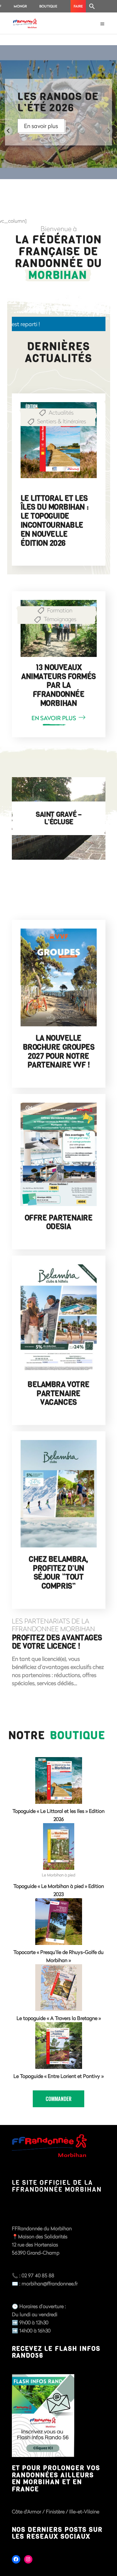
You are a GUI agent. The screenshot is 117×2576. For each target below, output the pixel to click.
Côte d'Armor (27, 2511)
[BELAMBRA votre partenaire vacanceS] (59, 1319)
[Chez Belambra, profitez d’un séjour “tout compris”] (59, 1494)
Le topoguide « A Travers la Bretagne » (59, 2018)
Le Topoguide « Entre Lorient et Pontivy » (58, 2076)
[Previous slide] (8, 131)
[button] (92, 6)
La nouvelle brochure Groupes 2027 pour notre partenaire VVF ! (58, 1052)
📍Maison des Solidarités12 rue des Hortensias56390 (40, 2244)
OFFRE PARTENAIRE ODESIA (58, 1222)
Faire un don (78, 8)
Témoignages (60, 619)
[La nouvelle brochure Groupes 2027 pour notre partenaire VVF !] (59, 977)
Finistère (56, 2511)
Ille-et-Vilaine (84, 2511)
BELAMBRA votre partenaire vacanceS (58, 1394)
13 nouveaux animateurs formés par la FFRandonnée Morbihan (58, 685)
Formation (60, 610)
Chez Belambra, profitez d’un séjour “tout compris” (58, 1573)
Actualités (61, 412)
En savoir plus (41, 126)
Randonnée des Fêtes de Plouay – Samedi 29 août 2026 (54, 512)
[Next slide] (109, 131)
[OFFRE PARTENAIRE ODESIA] (59, 1154)
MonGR (20, 6)
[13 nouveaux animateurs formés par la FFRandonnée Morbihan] (59, 628)
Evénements (62, 421)
